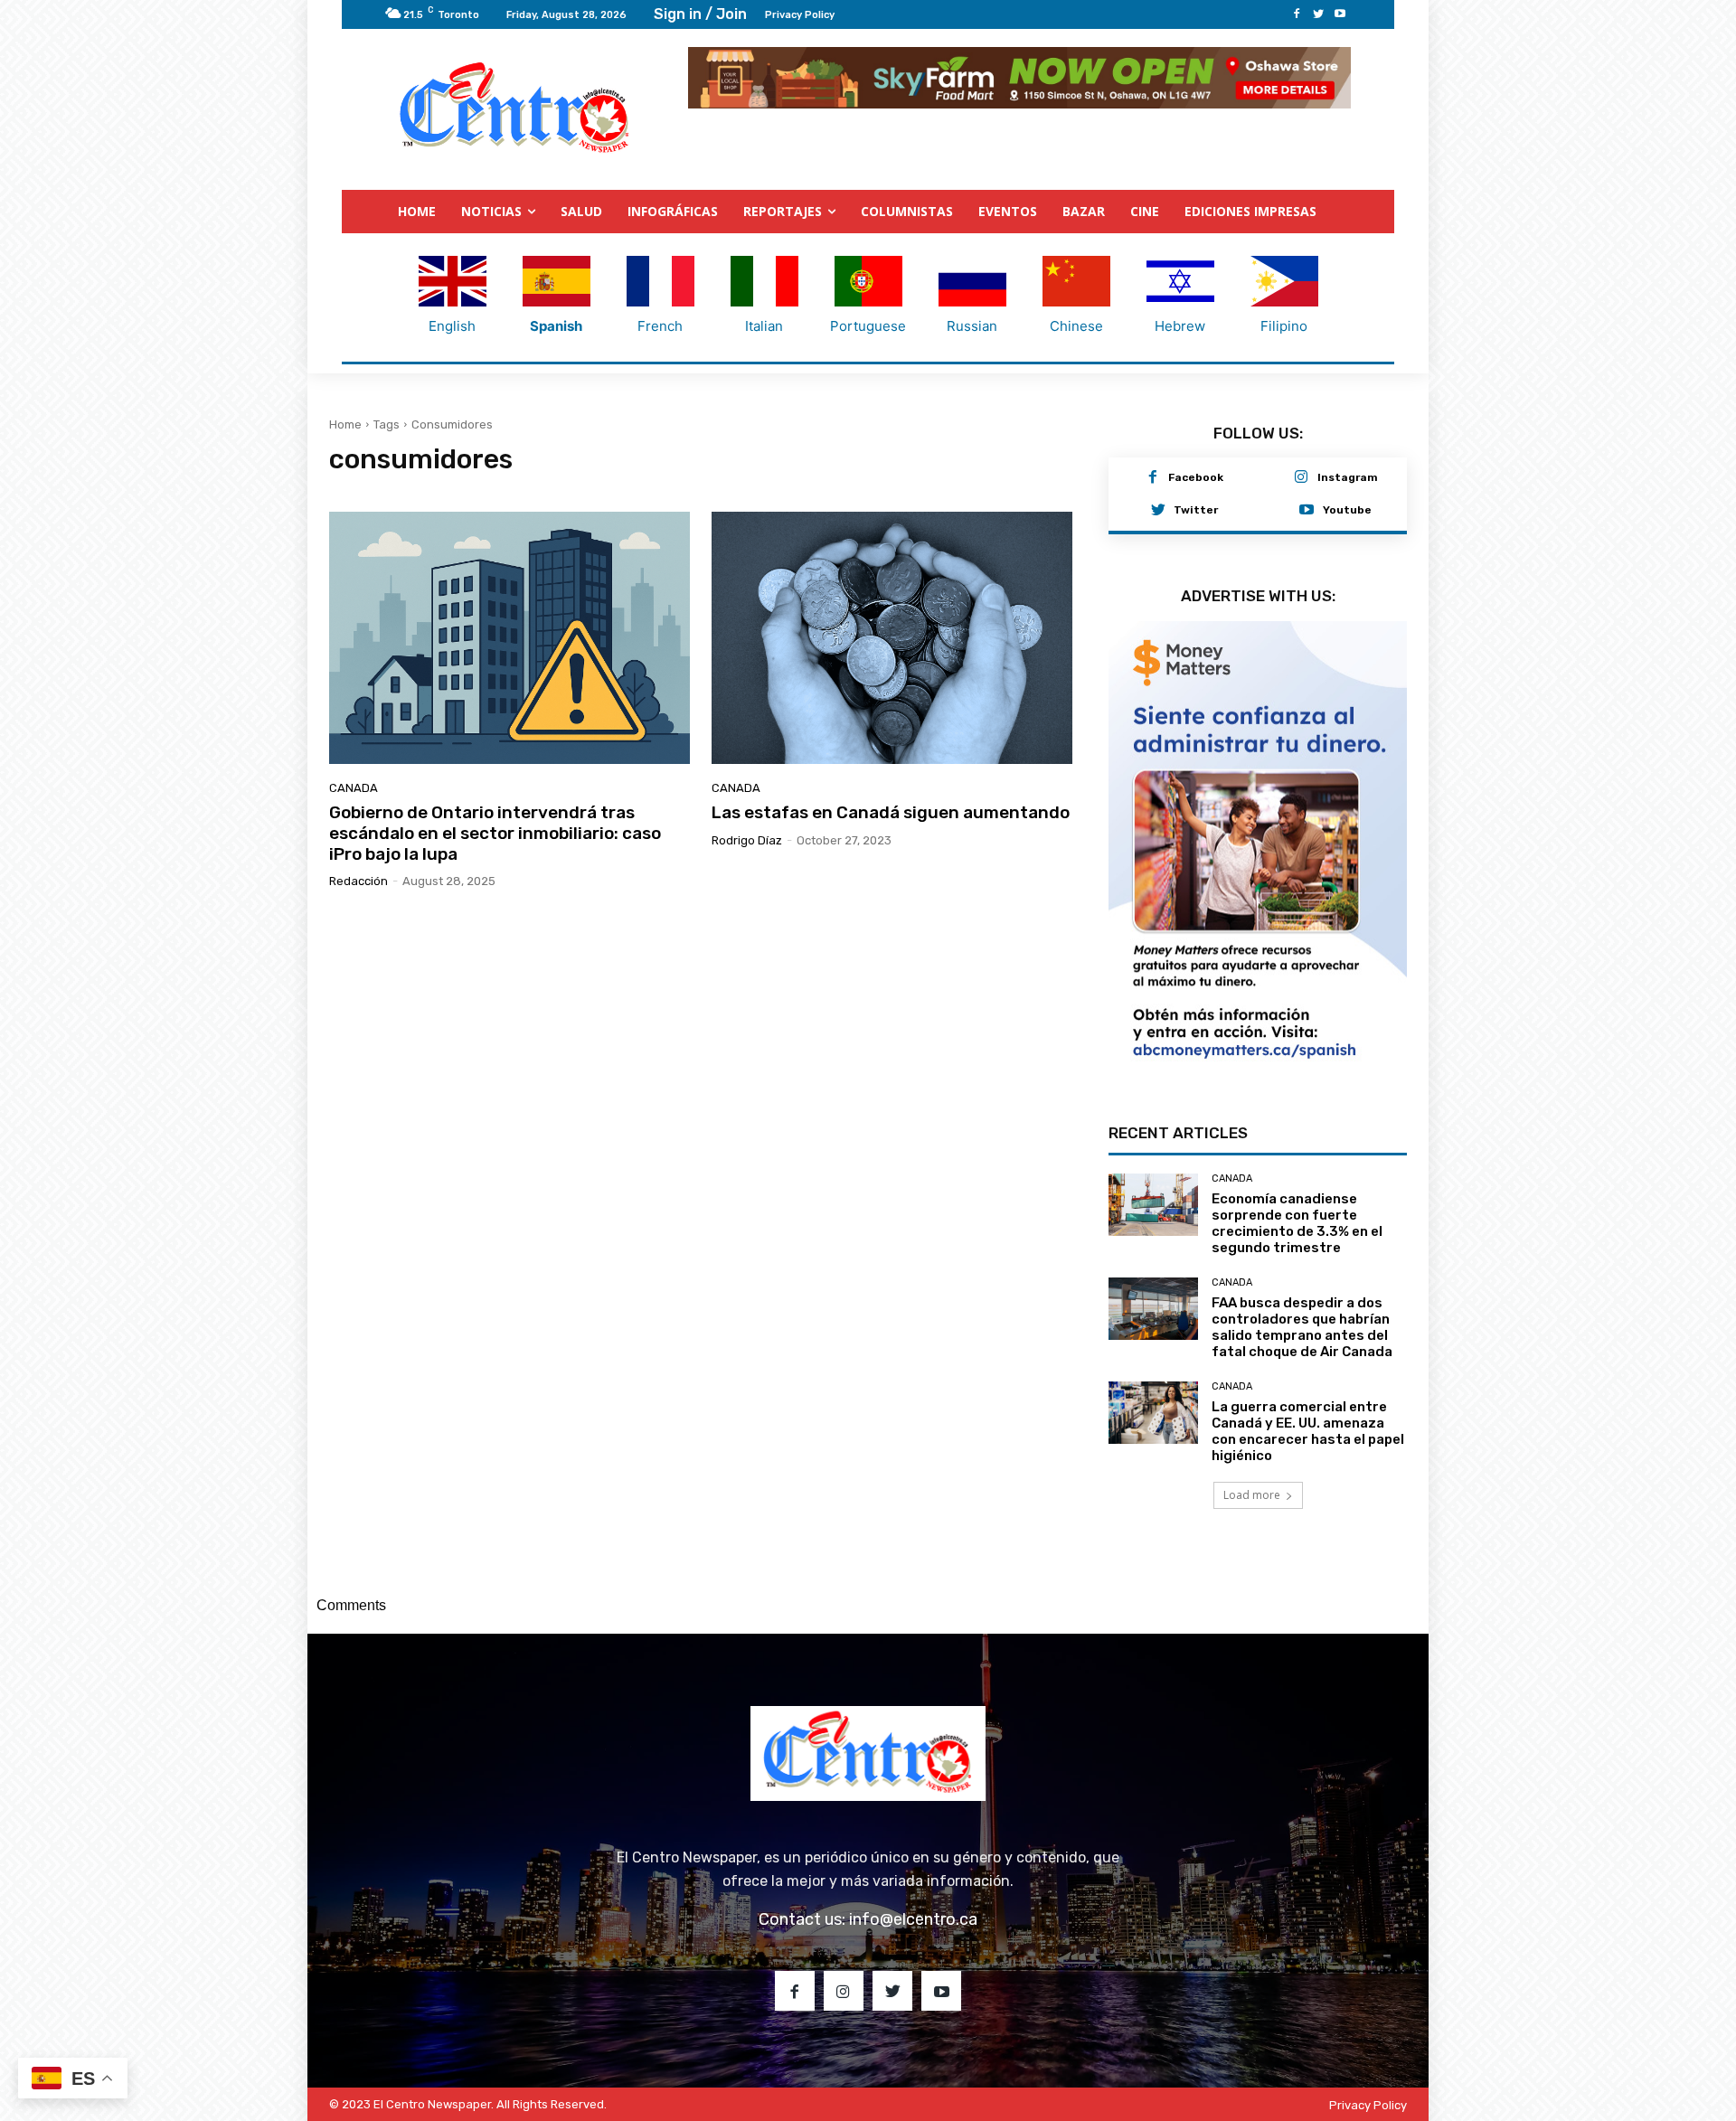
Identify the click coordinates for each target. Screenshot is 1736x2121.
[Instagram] (1301, 478)
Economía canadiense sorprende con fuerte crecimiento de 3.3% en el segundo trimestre (1297, 1223)
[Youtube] (1340, 14)
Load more (1252, 1495)
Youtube (1347, 510)
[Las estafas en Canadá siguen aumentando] (892, 638)
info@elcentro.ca (913, 1919)
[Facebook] (1297, 14)
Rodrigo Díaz (747, 840)
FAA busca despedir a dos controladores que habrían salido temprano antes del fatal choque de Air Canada (1302, 1327)
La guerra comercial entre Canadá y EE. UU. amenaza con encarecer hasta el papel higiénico (1308, 1431)
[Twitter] (1318, 14)
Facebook (1196, 477)
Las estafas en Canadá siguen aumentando (891, 812)
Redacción (359, 881)
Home (345, 424)
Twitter (1196, 510)
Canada (354, 788)
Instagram (1348, 477)
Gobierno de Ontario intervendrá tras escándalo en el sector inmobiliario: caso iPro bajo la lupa (495, 833)
